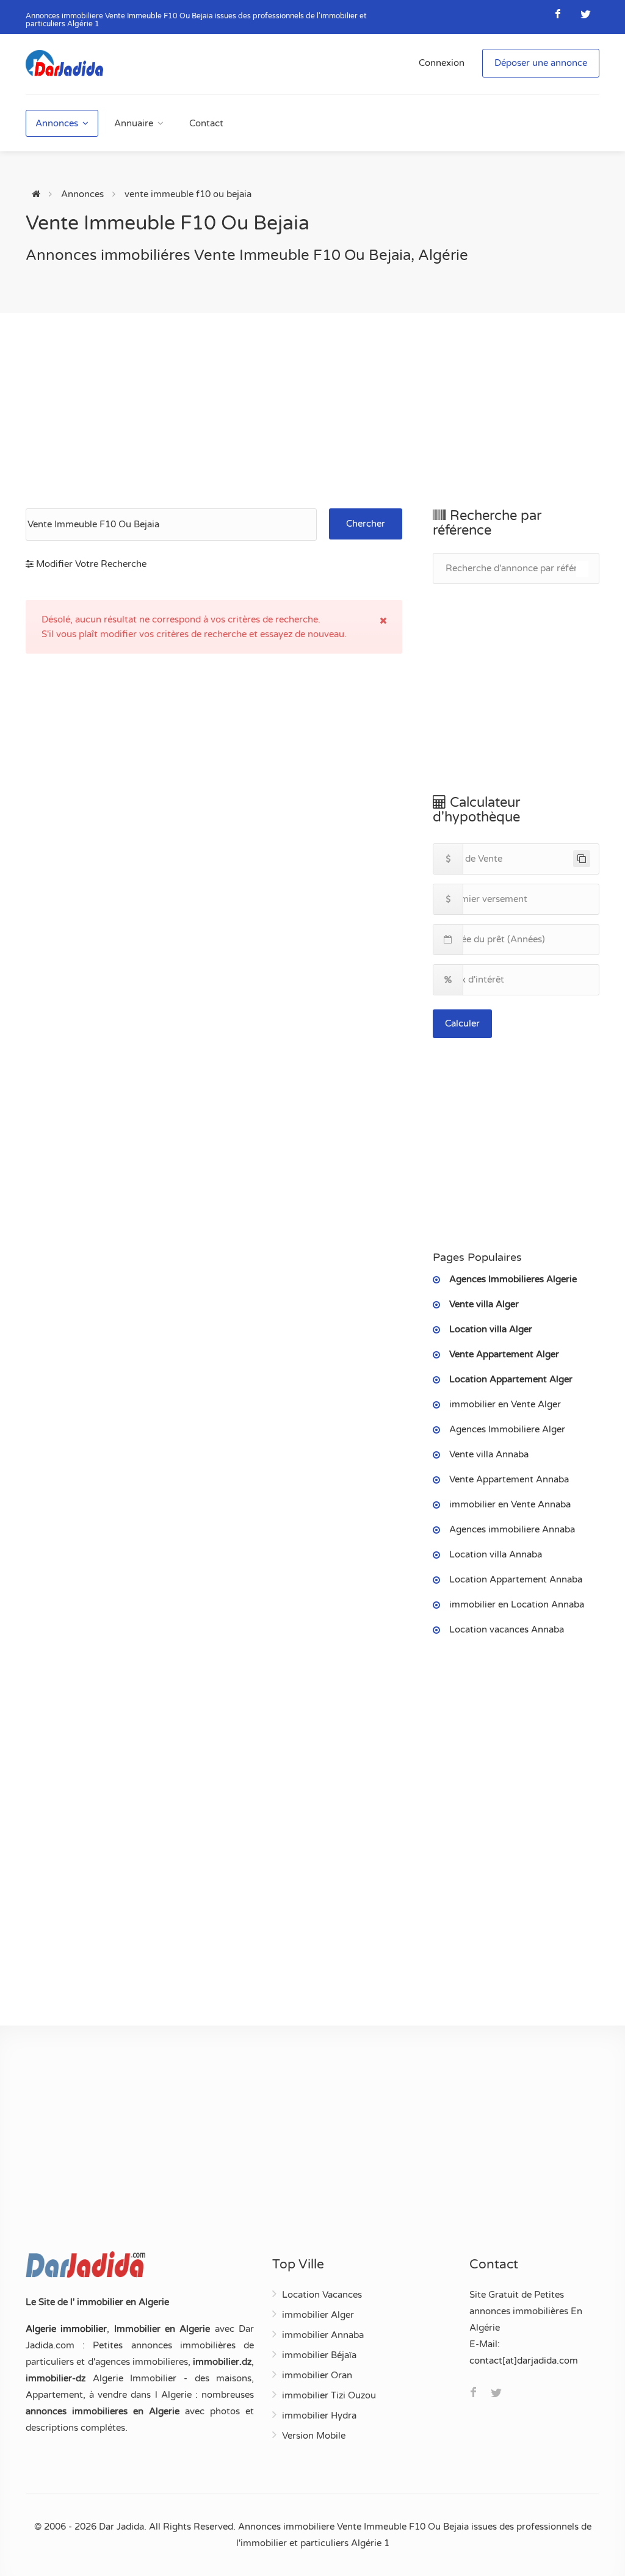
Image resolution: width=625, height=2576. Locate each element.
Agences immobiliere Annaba (512, 1529)
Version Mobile (314, 2436)
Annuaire (134, 123)
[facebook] (558, 14)
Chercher (366, 524)
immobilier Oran (317, 2375)
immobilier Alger (318, 2315)
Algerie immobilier (66, 2329)
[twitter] (586, 14)
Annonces (57, 123)
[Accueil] (36, 194)
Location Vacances (322, 2295)
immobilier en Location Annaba (517, 1604)
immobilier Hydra (319, 2415)
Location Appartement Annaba (516, 1579)
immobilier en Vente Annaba (510, 1504)
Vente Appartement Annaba (509, 1479)
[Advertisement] (312, 411)
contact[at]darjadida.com (524, 2361)
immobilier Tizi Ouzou (329, 2395)
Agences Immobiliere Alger (507, 1429)
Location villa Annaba (496, 1554)
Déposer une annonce (541, 63)
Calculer (462, 1023)
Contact (206, 123)
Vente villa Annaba (489, 1454)
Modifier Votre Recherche (90, 564)
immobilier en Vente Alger (505, 1404)
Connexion (442, 63)
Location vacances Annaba (507, 1629)
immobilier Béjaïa (319, 2355)
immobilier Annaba (323, 2335)
